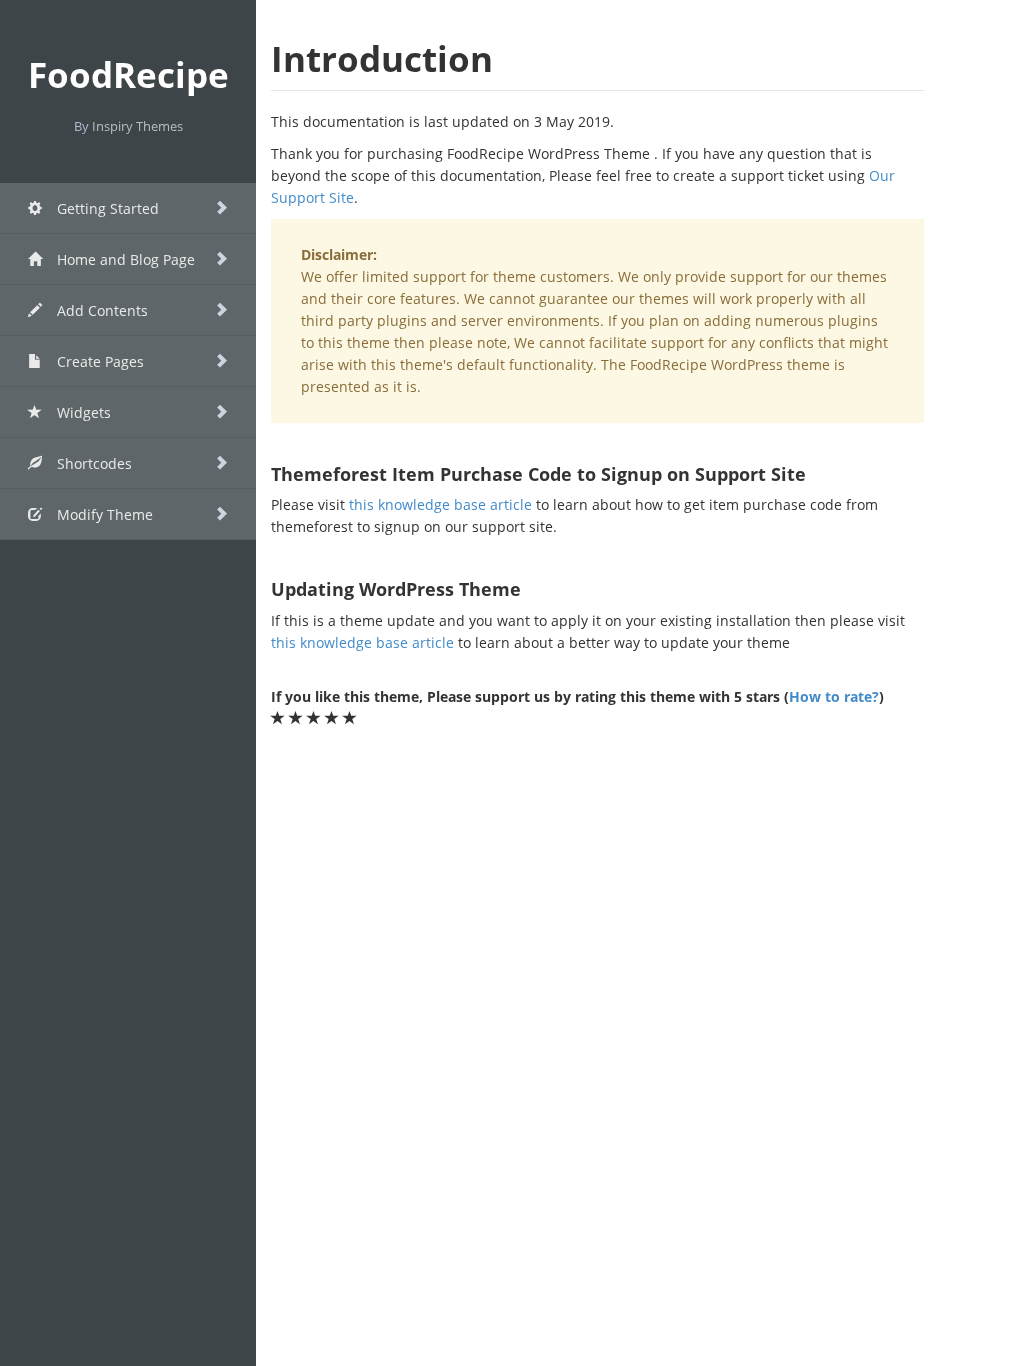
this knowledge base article (440, 504)
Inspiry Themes (137, 126)
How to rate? (834, 696)
